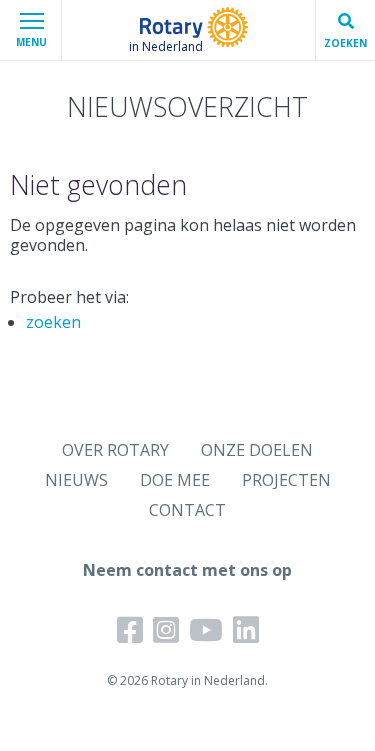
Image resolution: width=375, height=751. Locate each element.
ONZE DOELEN (257, 450)
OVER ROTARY (115, 450)
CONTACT (187, 510)
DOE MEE (175, 480)
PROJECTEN (286, 480)
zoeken (53, 322)
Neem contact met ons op (187, 570)
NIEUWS (76, 480)
